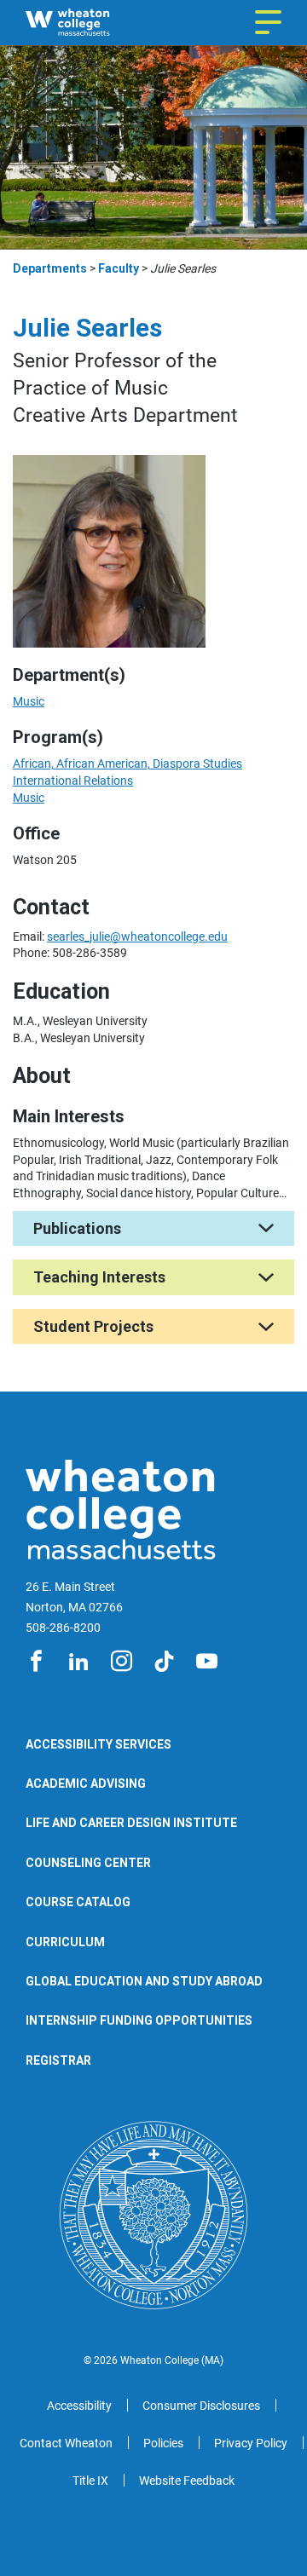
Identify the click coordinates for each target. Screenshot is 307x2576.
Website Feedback (187, 2481)
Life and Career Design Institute (131, 1823)
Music (29, 701)
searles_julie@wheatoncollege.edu (137, 936)
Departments (50, 268)
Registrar (58, 2060)
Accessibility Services (98, 1744)
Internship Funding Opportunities (139, 2020)
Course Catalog (78, 1902)
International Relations (73, 781)
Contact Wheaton (66, 2443)
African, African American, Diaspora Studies (127, 764)
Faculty (119, 268)
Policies (163, 2443)
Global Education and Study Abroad (144, 1981)
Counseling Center (88, 1863)
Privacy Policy (251, 2443)
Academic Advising (86, 1784)
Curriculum (65, 1942)
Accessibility (79, 2406)
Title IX (90, 2481)
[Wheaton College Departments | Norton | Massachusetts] (93, 23)
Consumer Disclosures (201, 2406)
